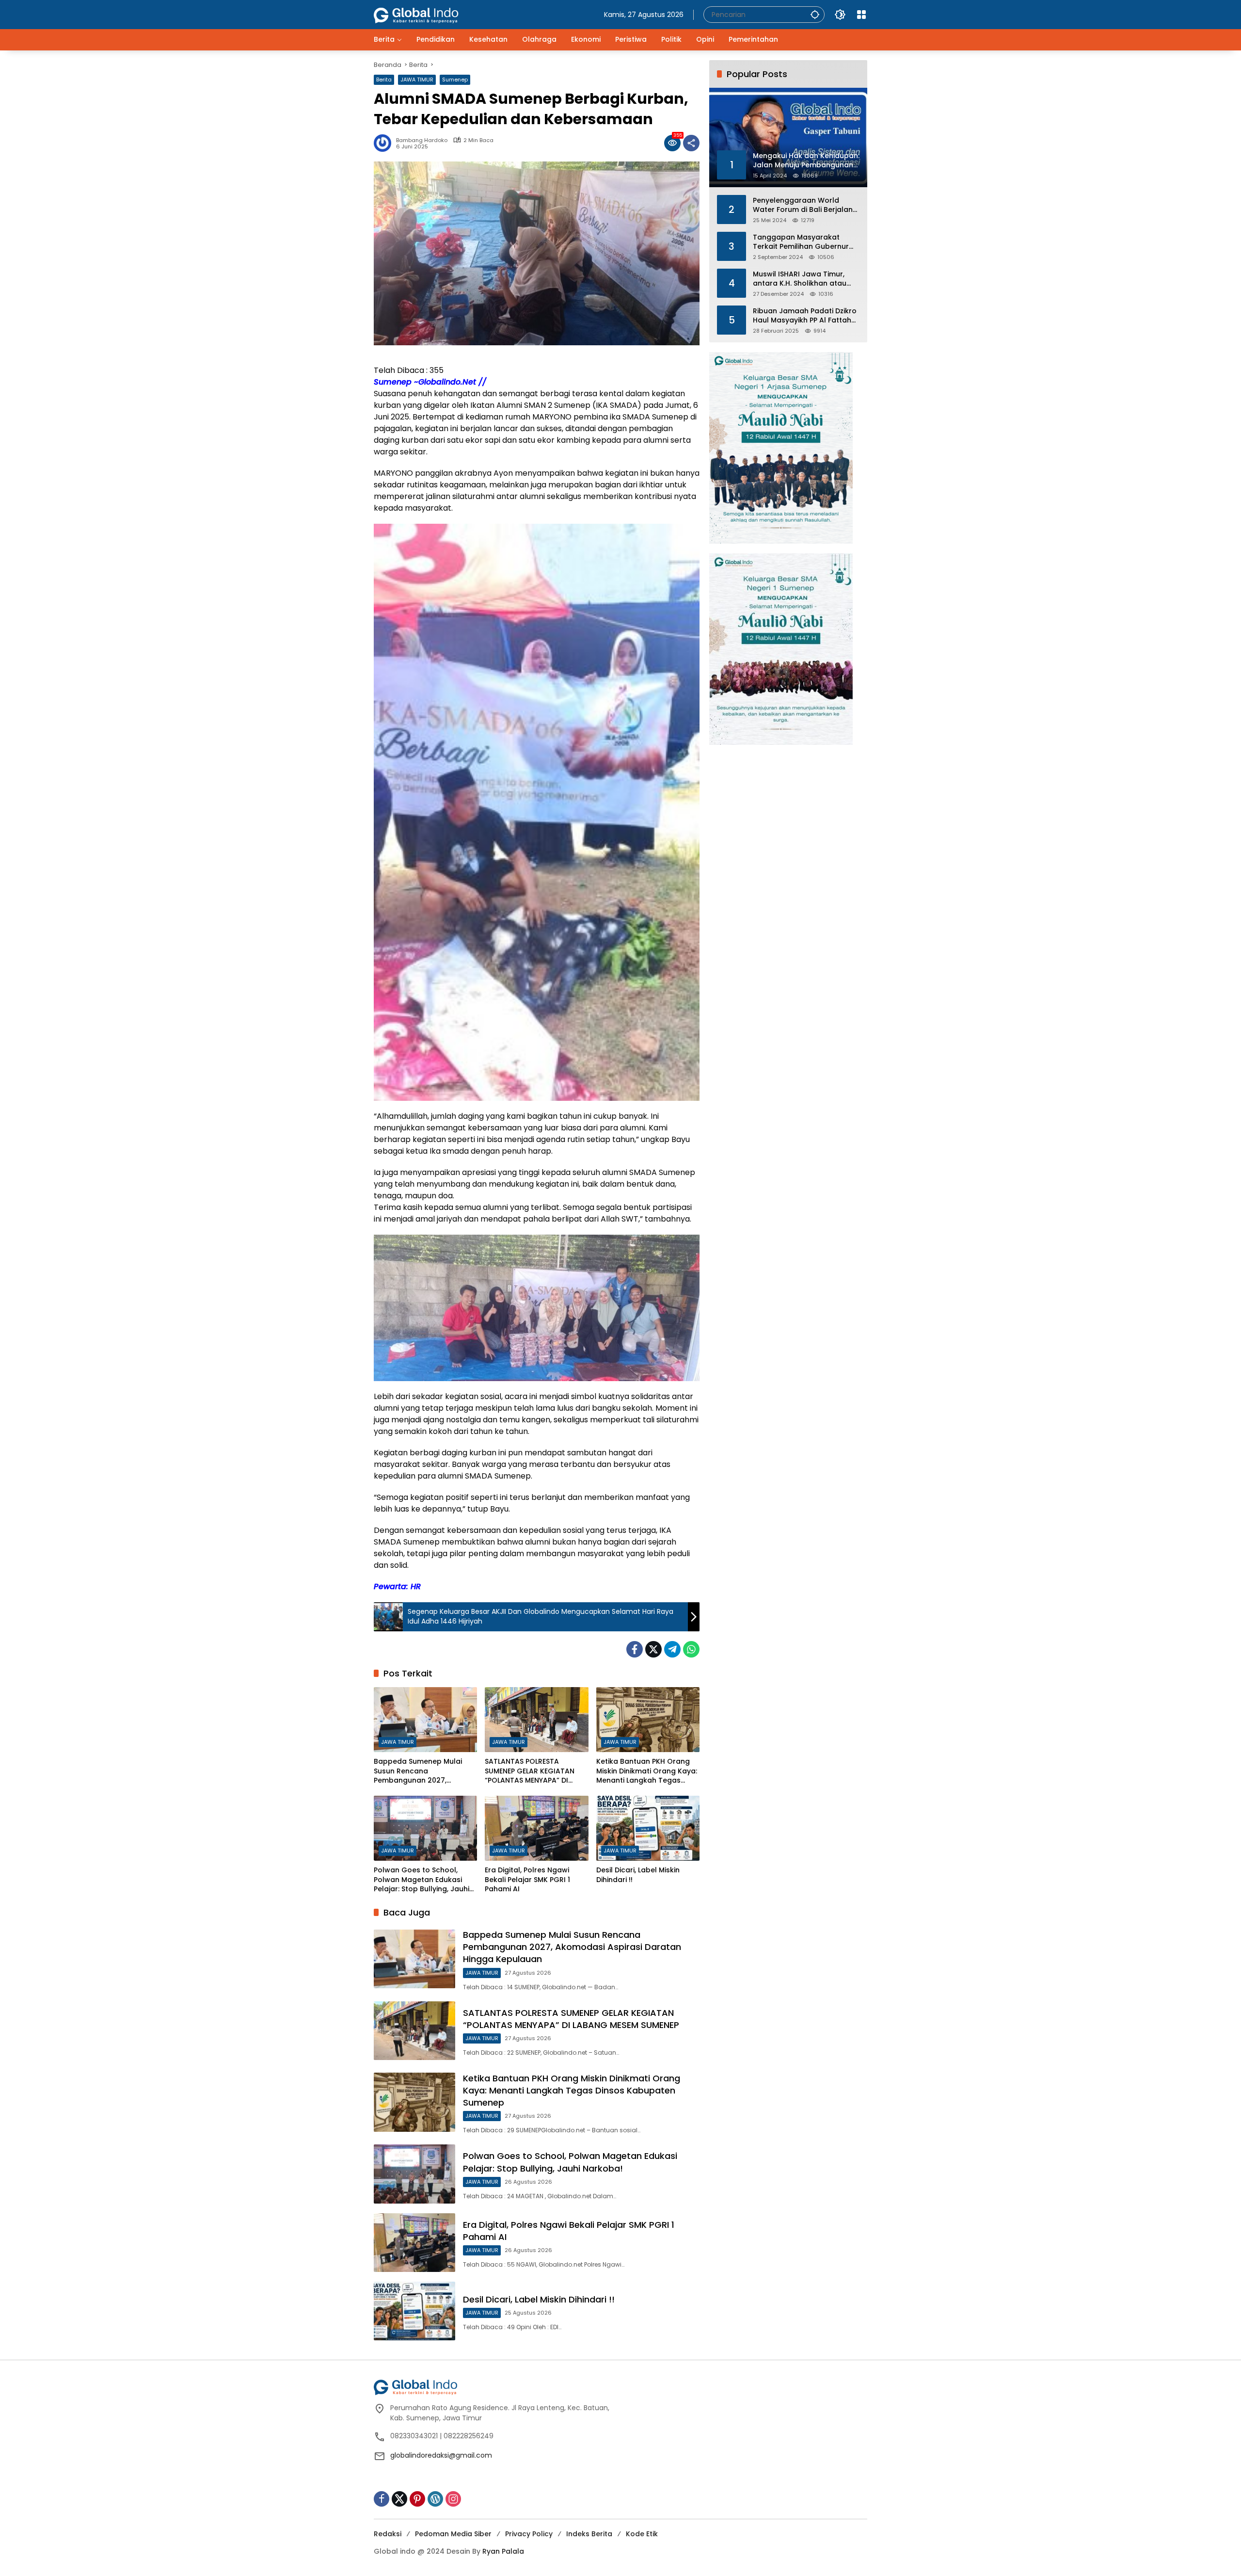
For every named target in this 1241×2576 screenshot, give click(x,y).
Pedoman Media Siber (453, 2534)
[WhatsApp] (691, 1649)
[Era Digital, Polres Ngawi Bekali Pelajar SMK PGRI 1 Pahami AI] (536, 1828)
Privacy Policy (529, 2534)
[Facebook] (635, 1649)
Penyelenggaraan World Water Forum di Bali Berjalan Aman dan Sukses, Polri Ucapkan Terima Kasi (803, 205)
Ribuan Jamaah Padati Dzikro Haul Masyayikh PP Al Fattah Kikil (805, 315)
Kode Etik (642, 2534)
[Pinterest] (417, 2499)
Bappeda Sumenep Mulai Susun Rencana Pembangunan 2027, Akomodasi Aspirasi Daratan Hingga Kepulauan (425, 1771)
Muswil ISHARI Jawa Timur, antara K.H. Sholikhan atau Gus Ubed (800, 279)
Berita (384, 80)
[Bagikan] (691, 143)
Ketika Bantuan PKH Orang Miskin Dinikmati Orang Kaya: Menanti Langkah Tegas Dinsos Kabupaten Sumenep (647, 1771)
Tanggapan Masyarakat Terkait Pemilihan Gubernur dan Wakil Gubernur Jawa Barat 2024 (801, 242)
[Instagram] (453, 2499)
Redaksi (388, 2534)
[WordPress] (435, 2499)
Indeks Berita (589, 2534)
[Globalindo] (431, 10)
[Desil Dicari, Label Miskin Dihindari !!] (648, 1828)
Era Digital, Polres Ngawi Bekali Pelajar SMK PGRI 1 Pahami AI (527, 1880)
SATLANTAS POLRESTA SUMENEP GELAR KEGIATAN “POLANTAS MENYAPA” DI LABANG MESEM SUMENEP (530, 1771)
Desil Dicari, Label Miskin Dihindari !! (638, 1875)
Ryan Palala (503, 2551)
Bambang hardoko (422, 140)
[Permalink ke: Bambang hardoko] (385, 143)
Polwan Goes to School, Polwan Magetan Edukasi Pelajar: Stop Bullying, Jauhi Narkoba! (422, 1880)
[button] (815, 14)
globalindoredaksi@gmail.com (441, 2455)
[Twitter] (653, 1649)
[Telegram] (672, 1649)
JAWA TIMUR (417, 80)
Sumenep (455, 80)
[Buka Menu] (861, 15)
